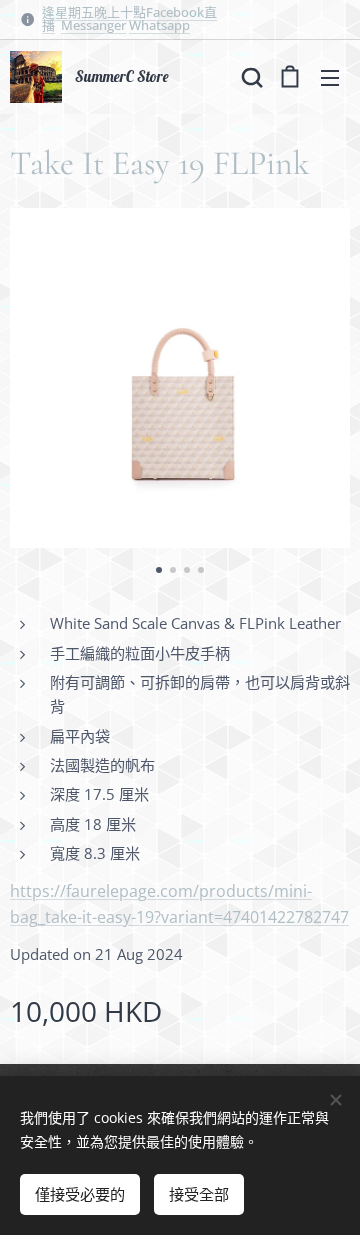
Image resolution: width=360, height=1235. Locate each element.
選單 (330, 77)
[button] (250, 77)
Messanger (93, 25)
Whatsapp (159, 25)
